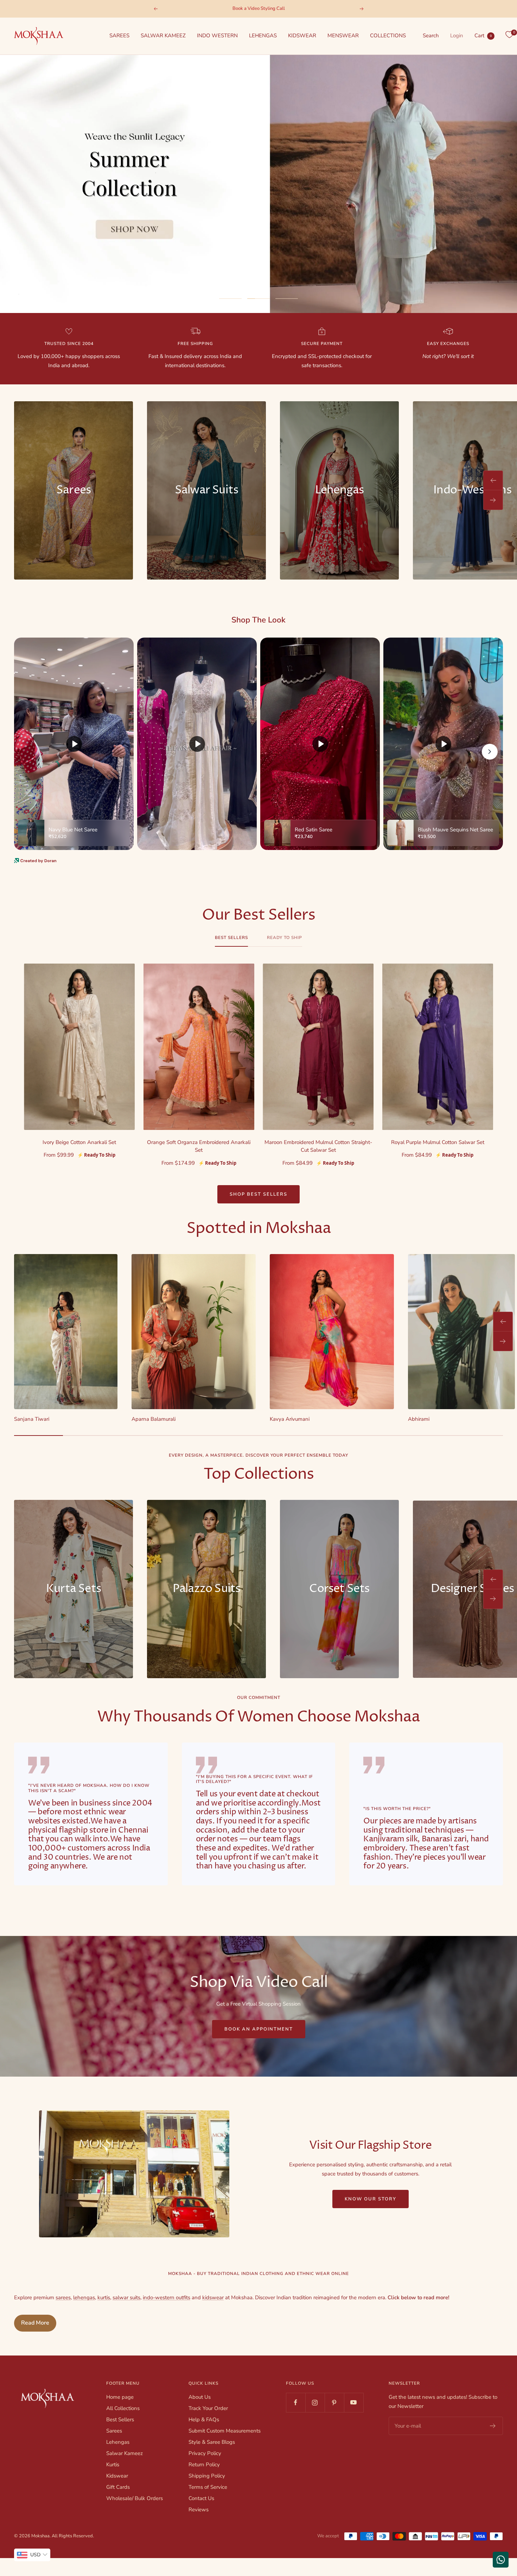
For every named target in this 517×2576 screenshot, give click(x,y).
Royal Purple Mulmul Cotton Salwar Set (438, 1142)
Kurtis (113, 2465)
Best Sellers (231, 938)
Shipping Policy (207, 2476)
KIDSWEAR (302, 36)
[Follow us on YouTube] (354, 2402)
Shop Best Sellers (258, 1194)
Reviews (199, 2510)
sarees (63, 2297)
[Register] (493, 2426)
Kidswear (117, 2476)
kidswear (213, 2297)
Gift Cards (118, 2487)
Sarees (114, 2431)
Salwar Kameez (125, 2453)
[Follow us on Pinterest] (334, 2402)
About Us (200, 2397)
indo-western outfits (167, 2297)
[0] (509, 35)
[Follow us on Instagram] (315, 2402)
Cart (483, 36)
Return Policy (204, 2465)
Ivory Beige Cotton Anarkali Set (79, 1142)
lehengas (84, 2297)
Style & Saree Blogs (212, 2442)
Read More (35, 2323)
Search (431, 36)
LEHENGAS (263, 36)
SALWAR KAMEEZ (163, 36)
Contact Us (201, 2498)
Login (457, 36)
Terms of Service (208, 2487)
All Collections (123, 2408)
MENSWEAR (343, 36)
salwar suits (126, 2297)
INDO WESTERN (217, 36)
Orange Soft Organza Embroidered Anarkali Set (199, 1146)
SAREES (119, 36)
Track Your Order (208, 2408)
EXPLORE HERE (259, 276)
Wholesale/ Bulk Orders (135, 2498)
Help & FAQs (204, 2420)
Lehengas (118, 2442)
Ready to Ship (285, 938)
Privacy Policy (205, 2453)
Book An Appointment (259, 2029)
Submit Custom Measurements (225, 2431)
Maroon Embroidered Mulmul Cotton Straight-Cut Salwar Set (318, 1146)
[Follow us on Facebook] (296, 2402)
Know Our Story (371, 2199)
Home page (120, 2397)
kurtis (104, 2297)
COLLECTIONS (388, 36)
